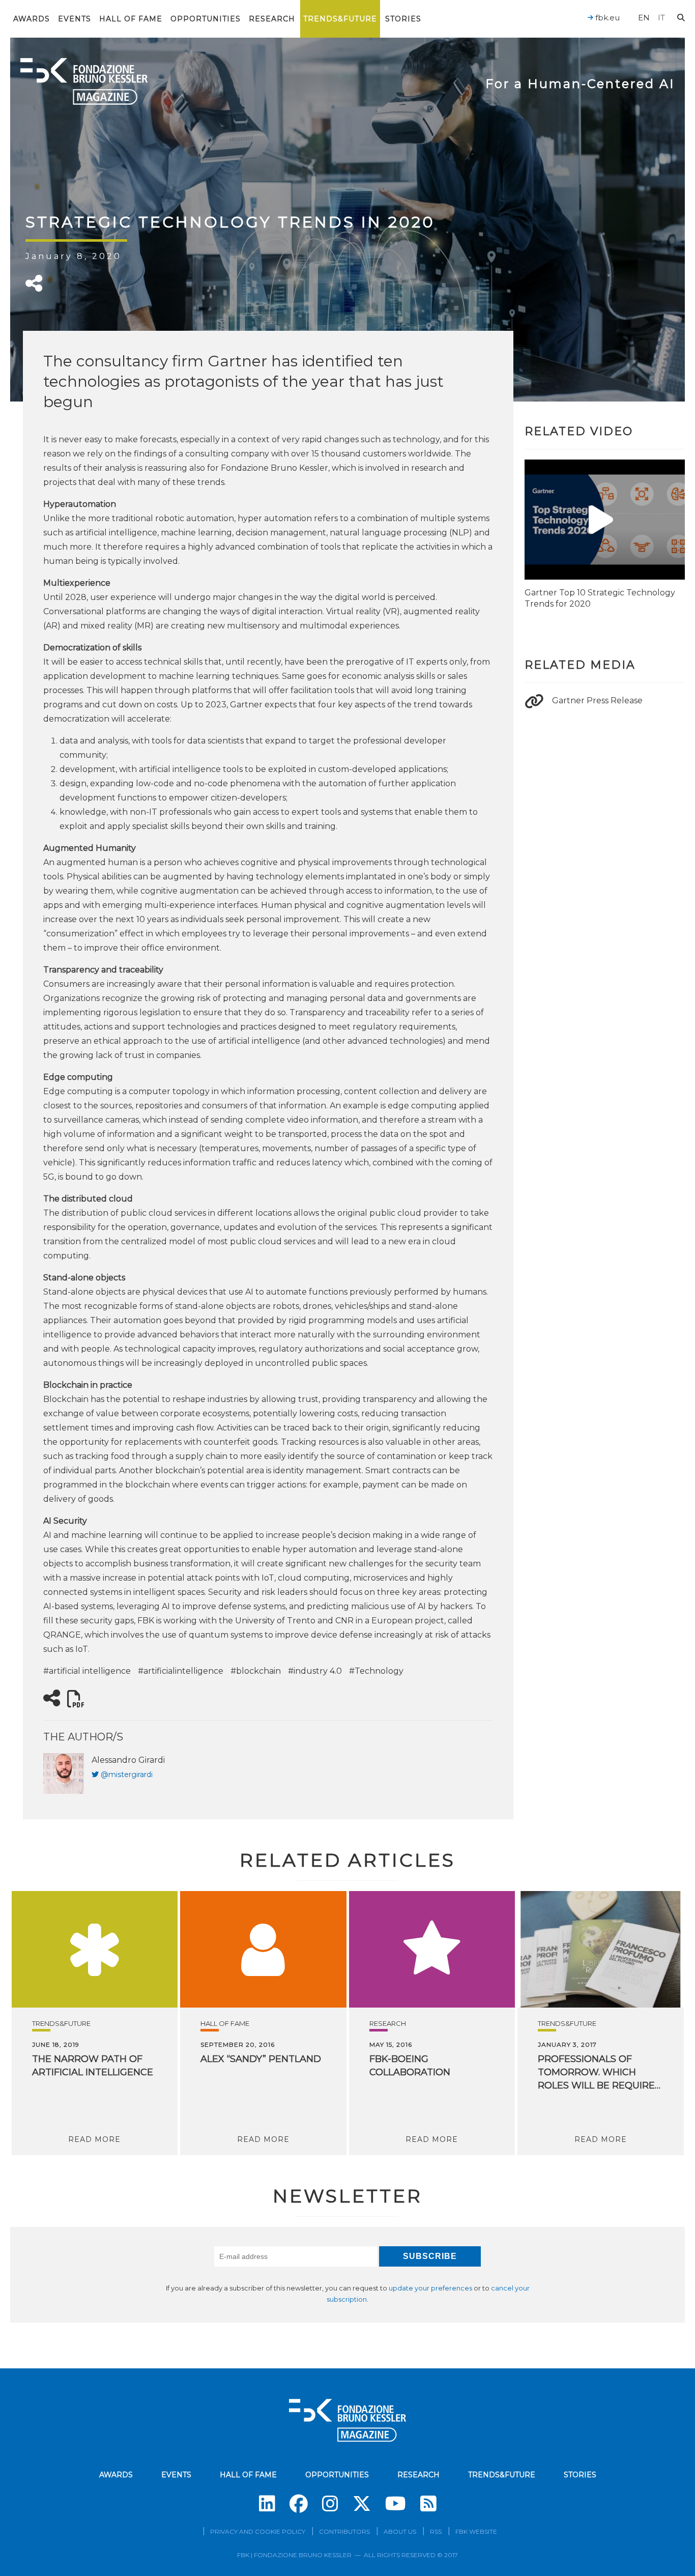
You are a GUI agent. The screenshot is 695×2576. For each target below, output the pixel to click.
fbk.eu (606, 18)
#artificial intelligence (87, 1671)
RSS (436, 2531)
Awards (32, 19)
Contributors (344, 2531)
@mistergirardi (127, 1774)
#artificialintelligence (181, 1671)
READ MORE (94, 2139)
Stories (403, 19)
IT (661, 18)
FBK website (476, 2531)
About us (400, 2531)
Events (75, 19)
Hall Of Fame (131, 19)
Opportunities (206, 19)
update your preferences (430, 2288)
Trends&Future (340, 19)
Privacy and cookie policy (258, 2531)
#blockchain (256, 1671)
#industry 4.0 (315, 1671)
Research (272, 19)
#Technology (376, 1671)
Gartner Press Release (597, 700)
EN (644, 18)
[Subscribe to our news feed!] (428, 2504)
